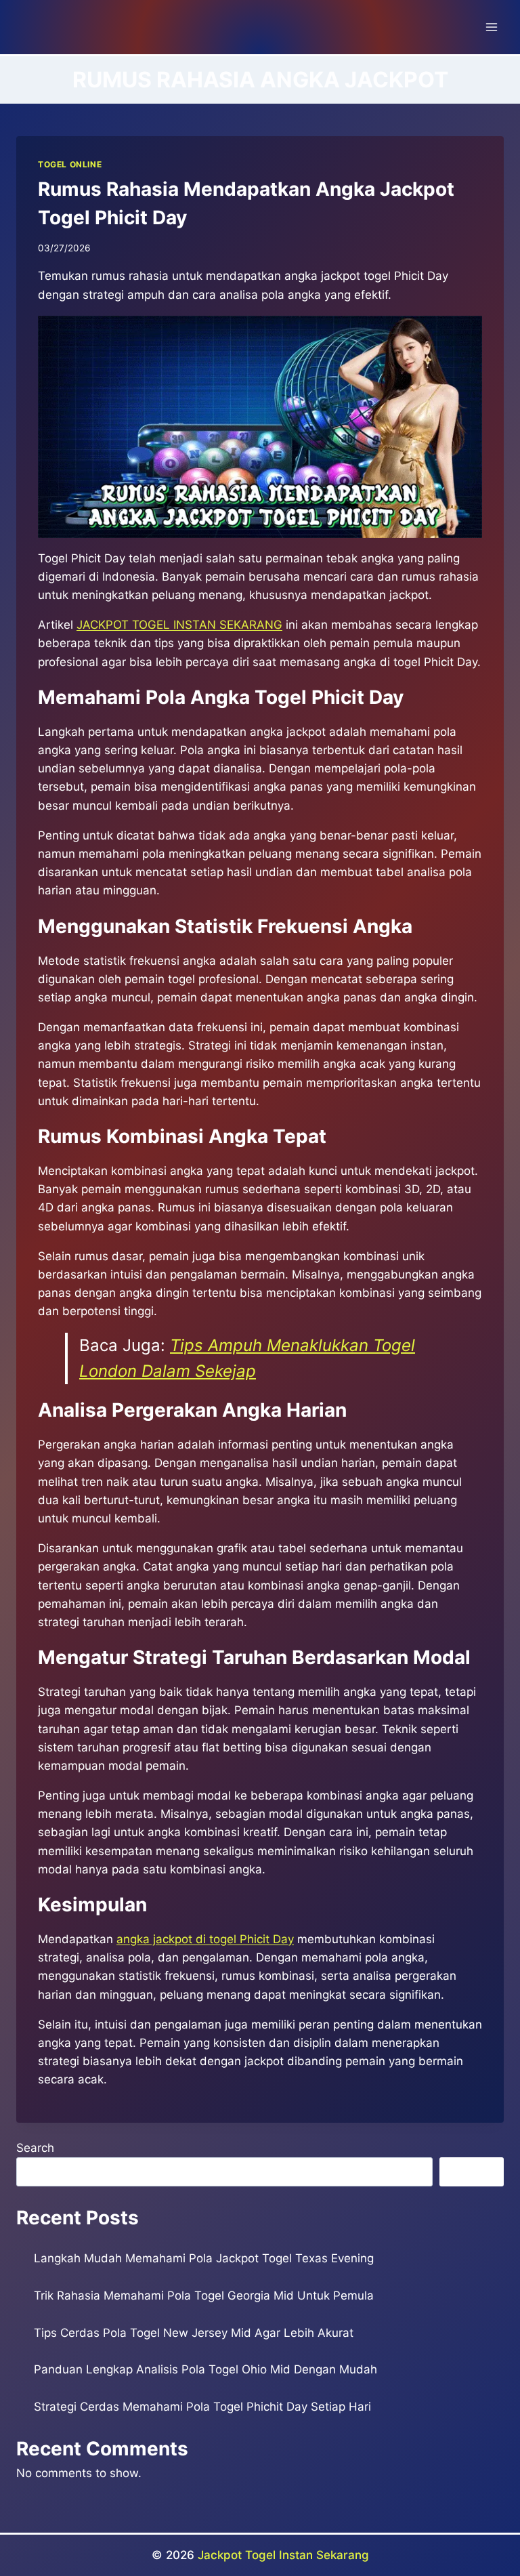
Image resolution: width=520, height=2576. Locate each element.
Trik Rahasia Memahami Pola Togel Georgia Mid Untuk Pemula (204, 2295)
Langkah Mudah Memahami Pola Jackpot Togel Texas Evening (204, 2258)
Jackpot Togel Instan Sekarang (283, 2555)
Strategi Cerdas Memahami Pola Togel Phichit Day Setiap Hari (202, 2407)
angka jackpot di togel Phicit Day (205, 1939)
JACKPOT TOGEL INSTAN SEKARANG (179, 625)
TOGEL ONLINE (70, 164)
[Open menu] (491, 27)
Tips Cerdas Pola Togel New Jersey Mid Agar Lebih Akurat (194, 2333)
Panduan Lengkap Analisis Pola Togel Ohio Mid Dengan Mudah (205, 2369)
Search (35, 2148)
